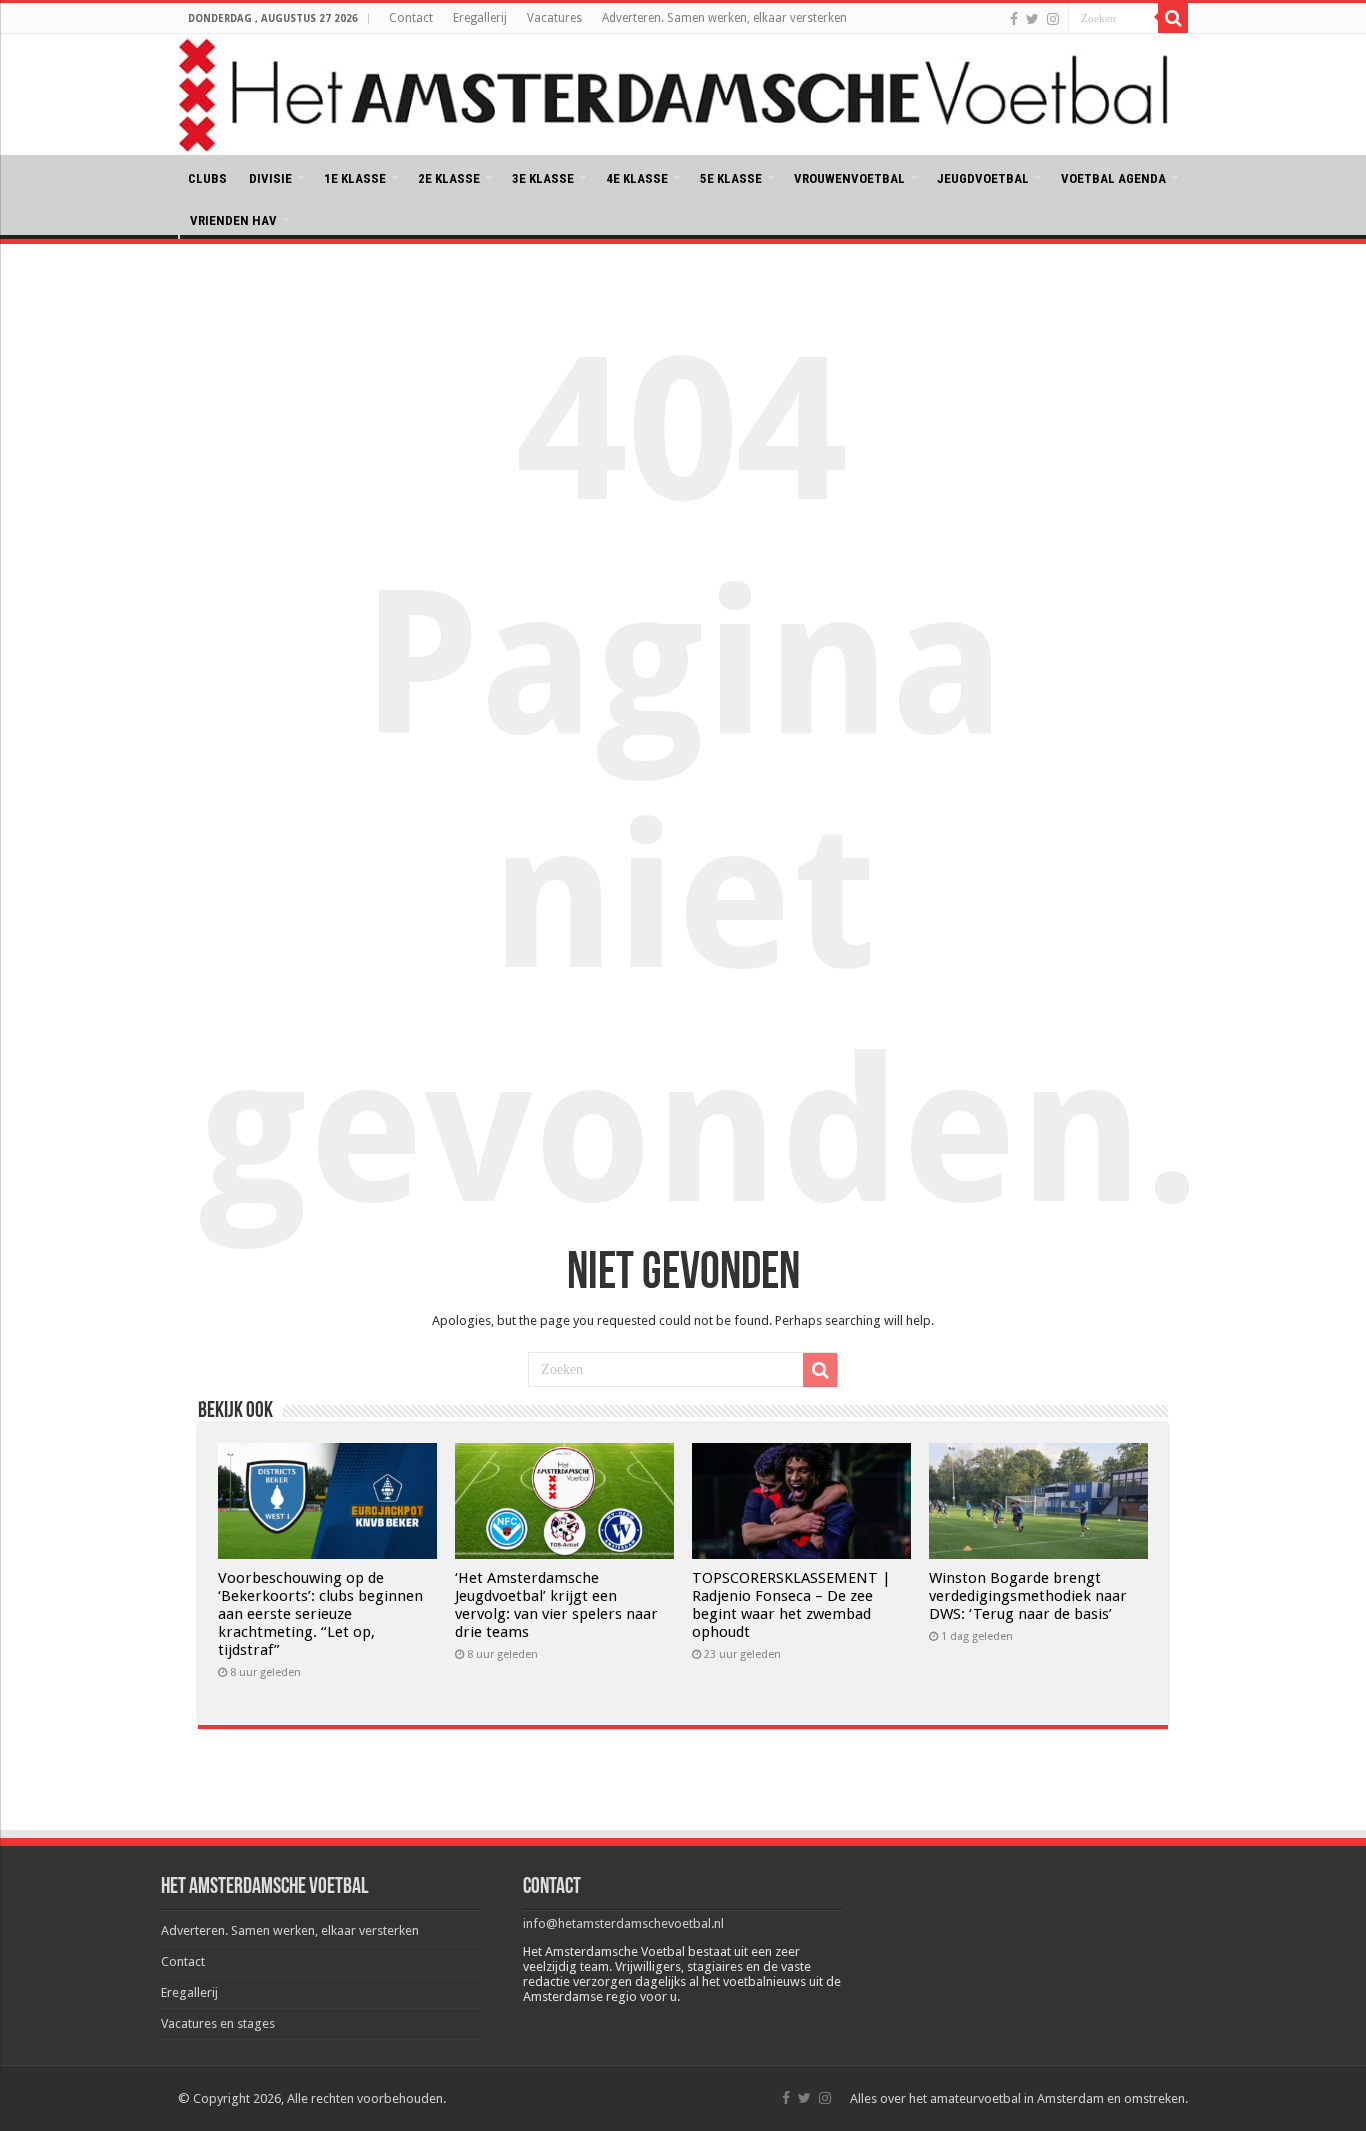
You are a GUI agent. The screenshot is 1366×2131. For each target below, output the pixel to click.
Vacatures (554, 18)
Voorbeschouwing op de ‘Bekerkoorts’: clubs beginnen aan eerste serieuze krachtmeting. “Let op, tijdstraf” (320, 1614)
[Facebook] (1014, 19)
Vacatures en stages (218, 2023)
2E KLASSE (449, 178)
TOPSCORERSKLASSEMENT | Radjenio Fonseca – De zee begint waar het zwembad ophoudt (791, 1605)
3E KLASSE (543, 178)
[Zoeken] (1173, 18)
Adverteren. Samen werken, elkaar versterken (724, 18)
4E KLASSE (637, 178)
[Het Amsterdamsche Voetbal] (683, 94)
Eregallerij (480, 18)
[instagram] (1053, 19)
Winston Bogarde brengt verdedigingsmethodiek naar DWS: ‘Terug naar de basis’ (1028, 1596)
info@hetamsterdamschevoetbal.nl (623, 1923)
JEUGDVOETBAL (983, 178)
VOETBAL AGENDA (1113, 178)
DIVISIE (270, 178)
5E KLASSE (731, 178)
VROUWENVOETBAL (849, 178)
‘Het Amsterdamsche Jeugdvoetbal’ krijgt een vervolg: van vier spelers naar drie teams (556, 1605)
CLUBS (207, 178)
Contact (411, 18)
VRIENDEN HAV (233, 220)
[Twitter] (1032, 19)
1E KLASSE (355, 178)
